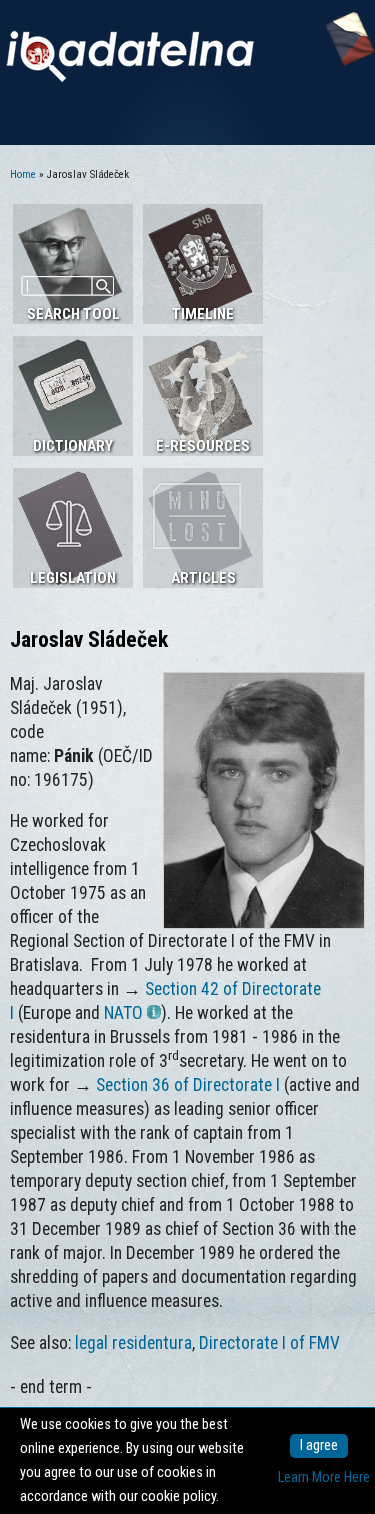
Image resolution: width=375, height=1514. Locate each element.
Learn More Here (324, 1477)
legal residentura (133, 1343)
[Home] (130, 77)
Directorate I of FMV (269, 1343)
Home (23, 174)
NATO (123, 1013)
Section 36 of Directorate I (188, 1085)
